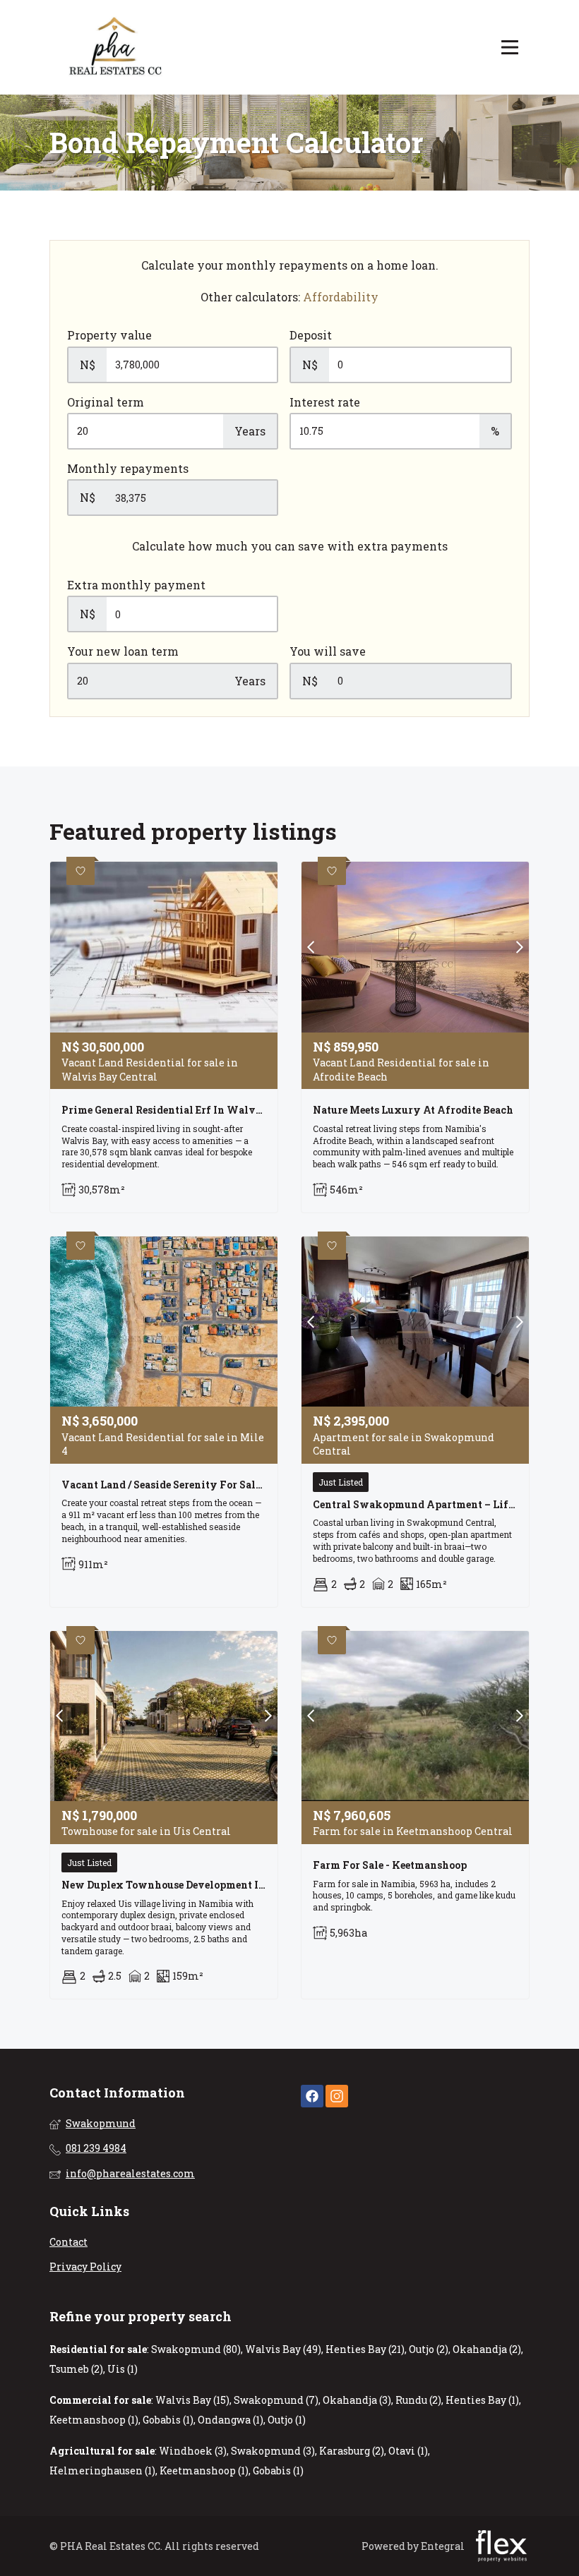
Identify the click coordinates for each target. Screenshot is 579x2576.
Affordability (341, 297)
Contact (68, 2242)
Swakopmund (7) (276, 2400)
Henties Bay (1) (482, 2400)
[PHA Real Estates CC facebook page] (312, 2096)
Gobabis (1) (168, 2420)
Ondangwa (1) (231, 2420)
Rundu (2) (418, 2400)
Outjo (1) (287, 2420)
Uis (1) (123, 2369)
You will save (328, 651)
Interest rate (325, 402)
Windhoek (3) (193, 2451)
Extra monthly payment (136, 585)
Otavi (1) (408, 2451)
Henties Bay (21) (365, 2349)
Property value (109, 335)
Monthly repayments (128, 468)
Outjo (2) (429, 2349)
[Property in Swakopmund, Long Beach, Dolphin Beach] (117, 47)
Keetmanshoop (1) (94, 2420)
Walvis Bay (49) (283, 2349)
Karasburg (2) (352, 2451)
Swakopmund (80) (196, 2349)
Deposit (311, 335)
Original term (106, 402)
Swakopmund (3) (273, 2451)
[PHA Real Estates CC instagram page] (337, 2096)
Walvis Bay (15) (192, 2400)
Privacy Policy (85, 2267)
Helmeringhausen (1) (102, 2470)
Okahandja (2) (487, 2349)
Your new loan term (123, 651)
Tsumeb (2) (76, 2369)
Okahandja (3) (357, 2400)
